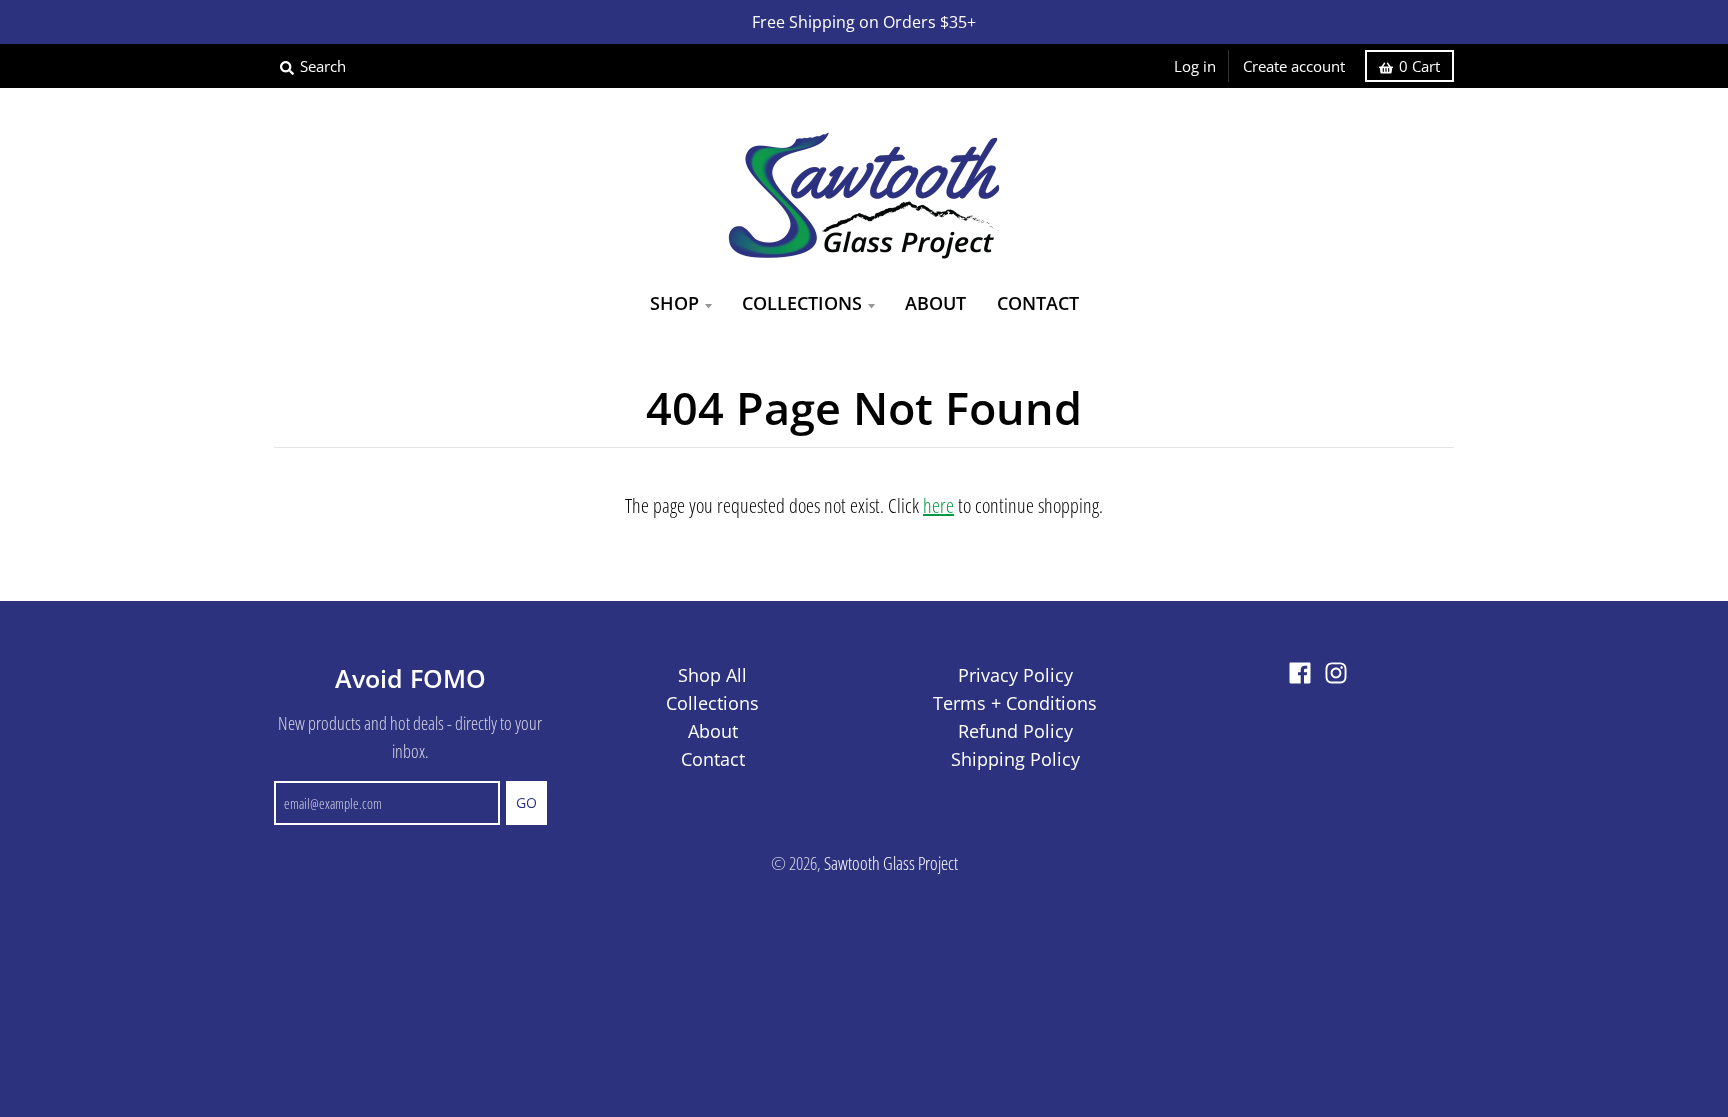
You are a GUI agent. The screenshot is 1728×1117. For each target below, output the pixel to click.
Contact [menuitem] (1038, 303)
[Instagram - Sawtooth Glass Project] (1336, 673)
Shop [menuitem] (674, 303)
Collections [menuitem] (802, 303)
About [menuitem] (935, 303)
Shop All (712, 675)
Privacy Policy (1015, 675)
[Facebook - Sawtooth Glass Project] (1300, 673)
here (938, 505)
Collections (712, 703)
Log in (1195, 66)
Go (526, 802)
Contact (713, 759)
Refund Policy (1015, 731)
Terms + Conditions (1015, 703)
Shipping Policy (1015, 759)
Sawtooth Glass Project (891, 863)
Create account (1294, 66)
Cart (1419, 66)
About (713, 731)
